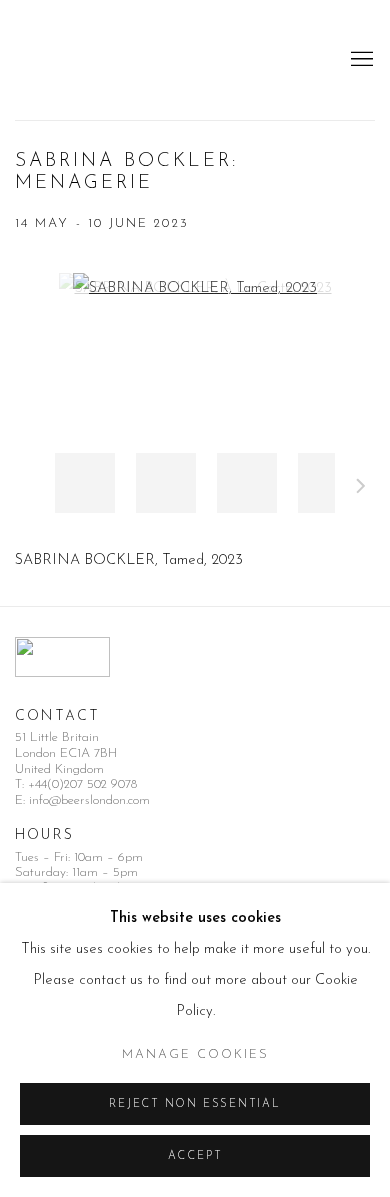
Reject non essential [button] (194, 1104)
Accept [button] (195, 1156)
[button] (85, 483)
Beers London (75, 60)
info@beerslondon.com (89, 800)
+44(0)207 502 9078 (82, 784)
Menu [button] (360, 60)
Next (361, 489)
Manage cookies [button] (195, 1055)
